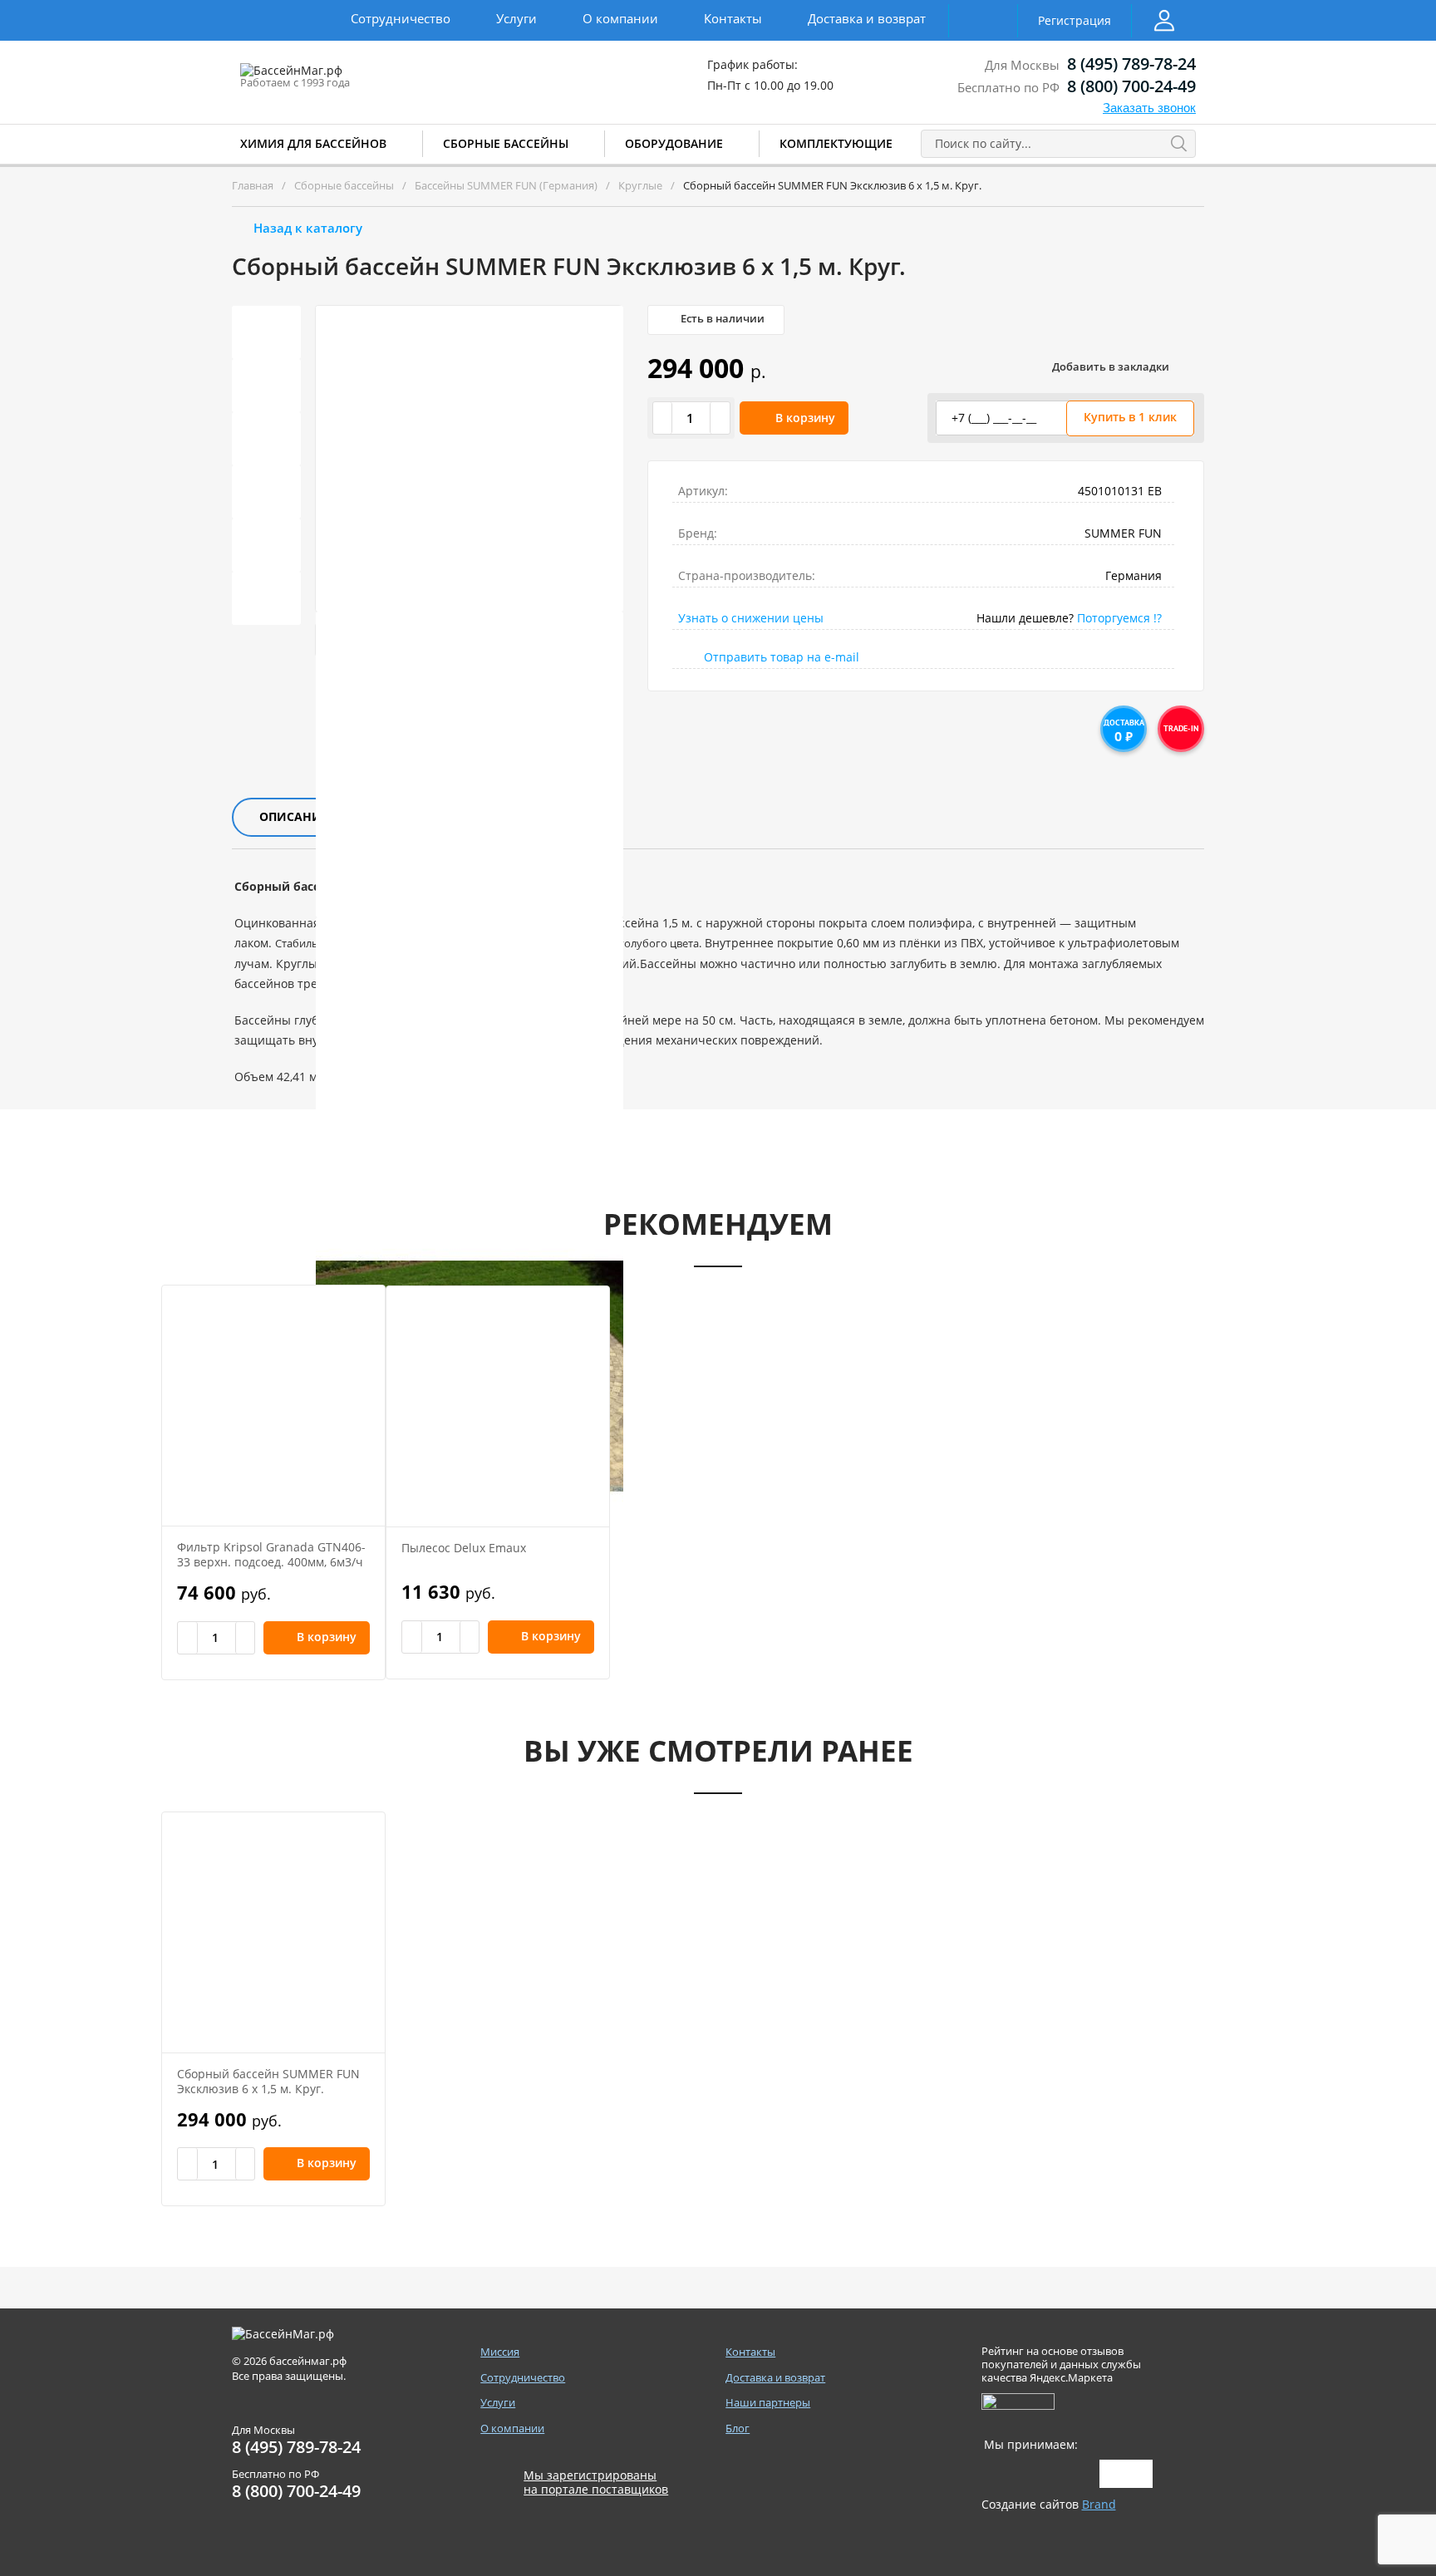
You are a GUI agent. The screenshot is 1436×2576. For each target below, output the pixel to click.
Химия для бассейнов (313, 143)
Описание (294, 816)
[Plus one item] (720, 418)
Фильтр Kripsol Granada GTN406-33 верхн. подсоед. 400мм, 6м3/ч (271, 1554)
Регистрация (1075, 20)
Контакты (733, 18)
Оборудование (674, 143)
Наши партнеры (768, 2403)
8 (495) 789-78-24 (1131, 64)
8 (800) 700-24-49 (1131, 86)
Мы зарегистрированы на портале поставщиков (596, 2483)
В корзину (805, 418)
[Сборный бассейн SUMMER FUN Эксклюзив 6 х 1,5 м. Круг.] (273, 1932)
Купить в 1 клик (1130, 417)
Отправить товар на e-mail (782, 657)
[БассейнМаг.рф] (343, 78)
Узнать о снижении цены (751, 618)
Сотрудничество (401, 18)
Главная (253, 185)
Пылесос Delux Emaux (464, 1548)
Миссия (500, 2352)
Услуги (516, 18)
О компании (620, 18)
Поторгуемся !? (1119, 618)
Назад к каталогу (308, 228)
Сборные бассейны (506, 143)
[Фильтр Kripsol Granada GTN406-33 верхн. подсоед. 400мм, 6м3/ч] (273, 1406)
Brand (1099, 2504)
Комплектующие (836, 143)
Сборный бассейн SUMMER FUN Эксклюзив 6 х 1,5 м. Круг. (268, 2081)
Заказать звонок (1149, 108)
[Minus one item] (663, 418)
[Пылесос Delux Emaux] (498, 1406)
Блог (738, 2429)
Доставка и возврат (867, 18)
